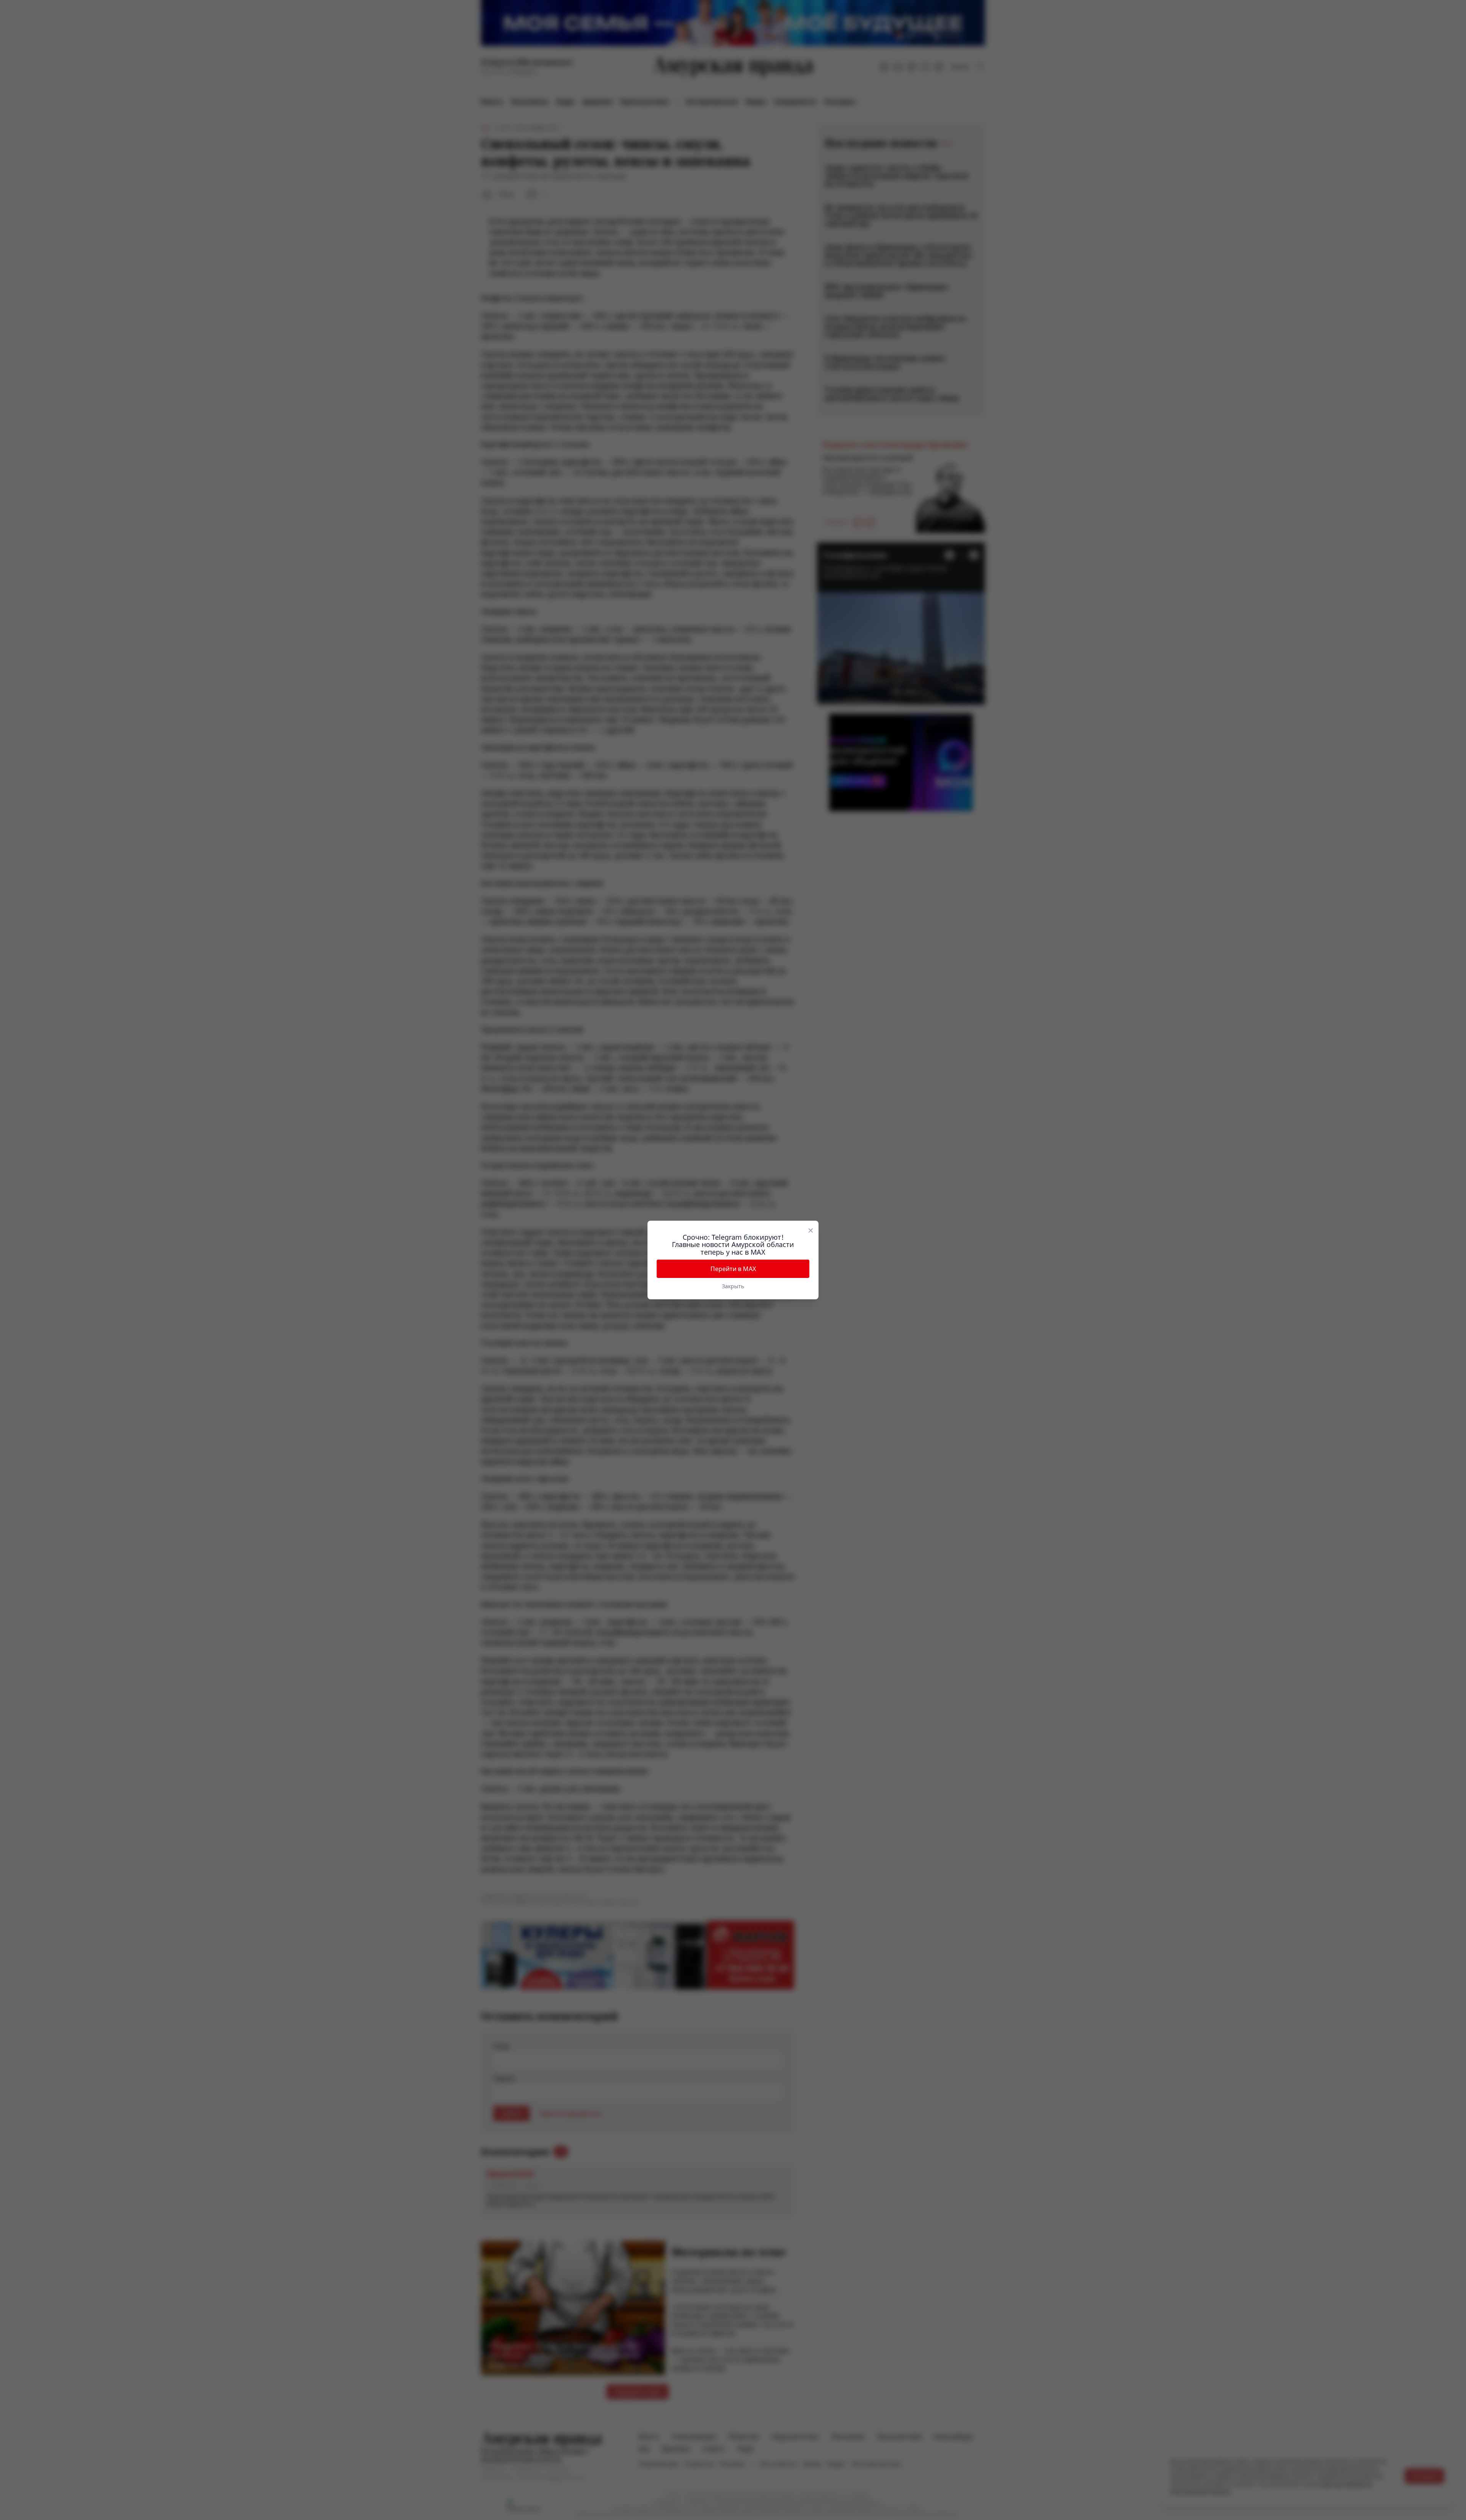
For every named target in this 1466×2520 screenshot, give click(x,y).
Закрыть (733, 1286)
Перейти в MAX (733, 1269)
